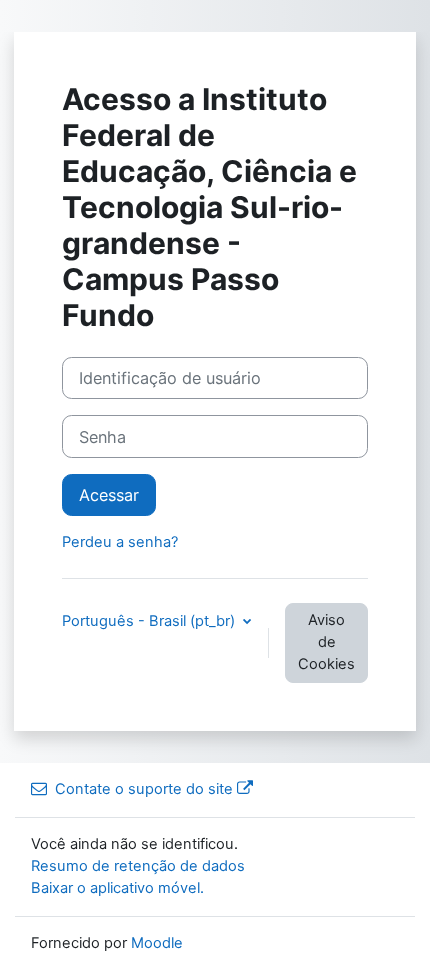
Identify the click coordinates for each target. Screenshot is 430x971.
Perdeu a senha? (120, 542)
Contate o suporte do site (144, 789)
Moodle (157, 943)
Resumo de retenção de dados (138, 866)
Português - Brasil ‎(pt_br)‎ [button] (150, 621)
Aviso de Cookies (326, 642)
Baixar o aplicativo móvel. (117, 888)
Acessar (109, 495)
